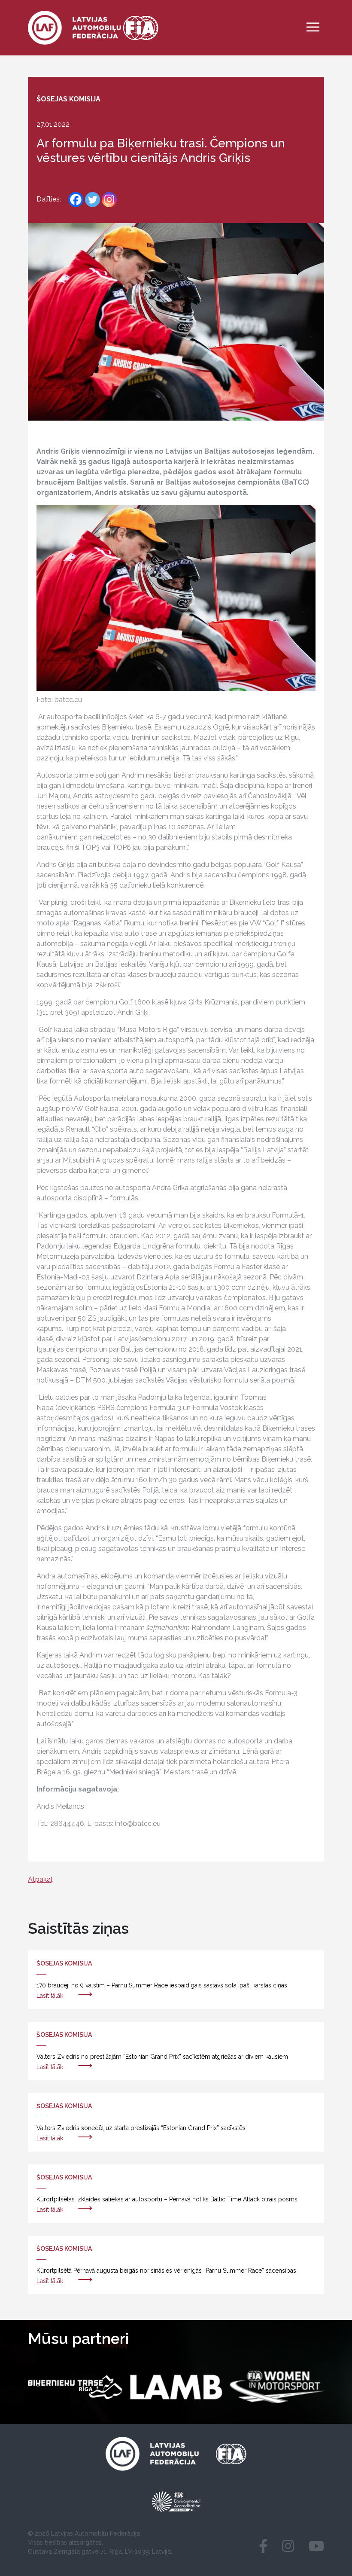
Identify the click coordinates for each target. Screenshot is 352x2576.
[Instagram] (109, 200)
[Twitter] (93, 200)
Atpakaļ (40, 1879)
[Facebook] (76, 200)
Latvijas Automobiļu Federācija (96, 2533)
